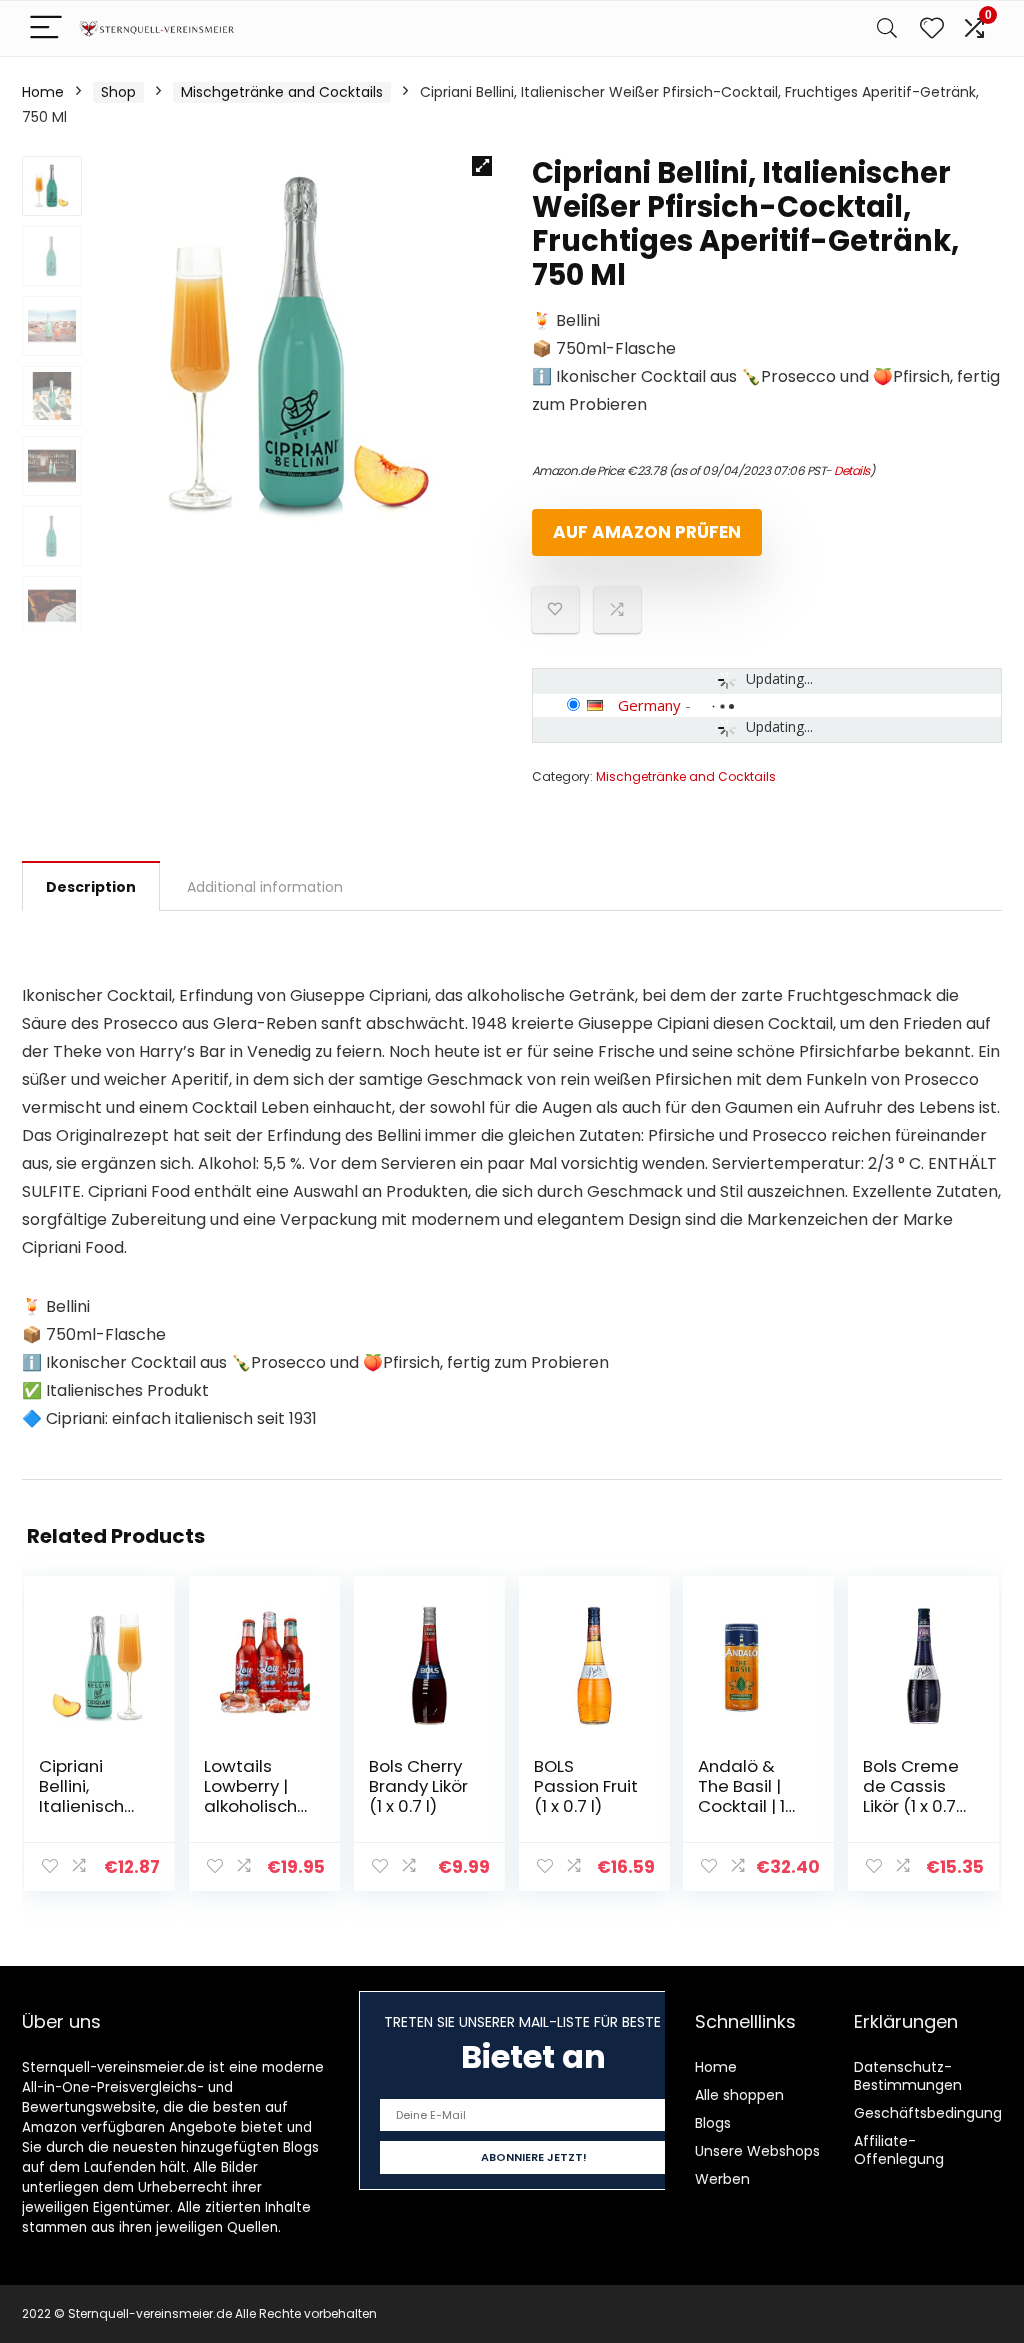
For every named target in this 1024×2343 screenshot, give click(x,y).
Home (43, 92)
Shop (118, 92)
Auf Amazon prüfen (647, 532)
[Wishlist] (932, 28)
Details (852, 470)
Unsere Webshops (757, 2151)
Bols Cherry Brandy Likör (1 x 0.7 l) (418, 1786)
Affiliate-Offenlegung (899, 2150)
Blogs (713, 2123)
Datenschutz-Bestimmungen (908, 2076)
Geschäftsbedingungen (937, 2113)
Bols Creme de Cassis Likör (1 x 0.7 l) (911, 1796)
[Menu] (46, 28)
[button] (482, 166)
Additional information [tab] (265, 887)
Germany (649, 705)
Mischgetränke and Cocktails (282, 92)
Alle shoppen (739, 2095)
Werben (722, 2179)
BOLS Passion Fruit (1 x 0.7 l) (586, 1786)
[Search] (887, 28)
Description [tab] (91, 887)
